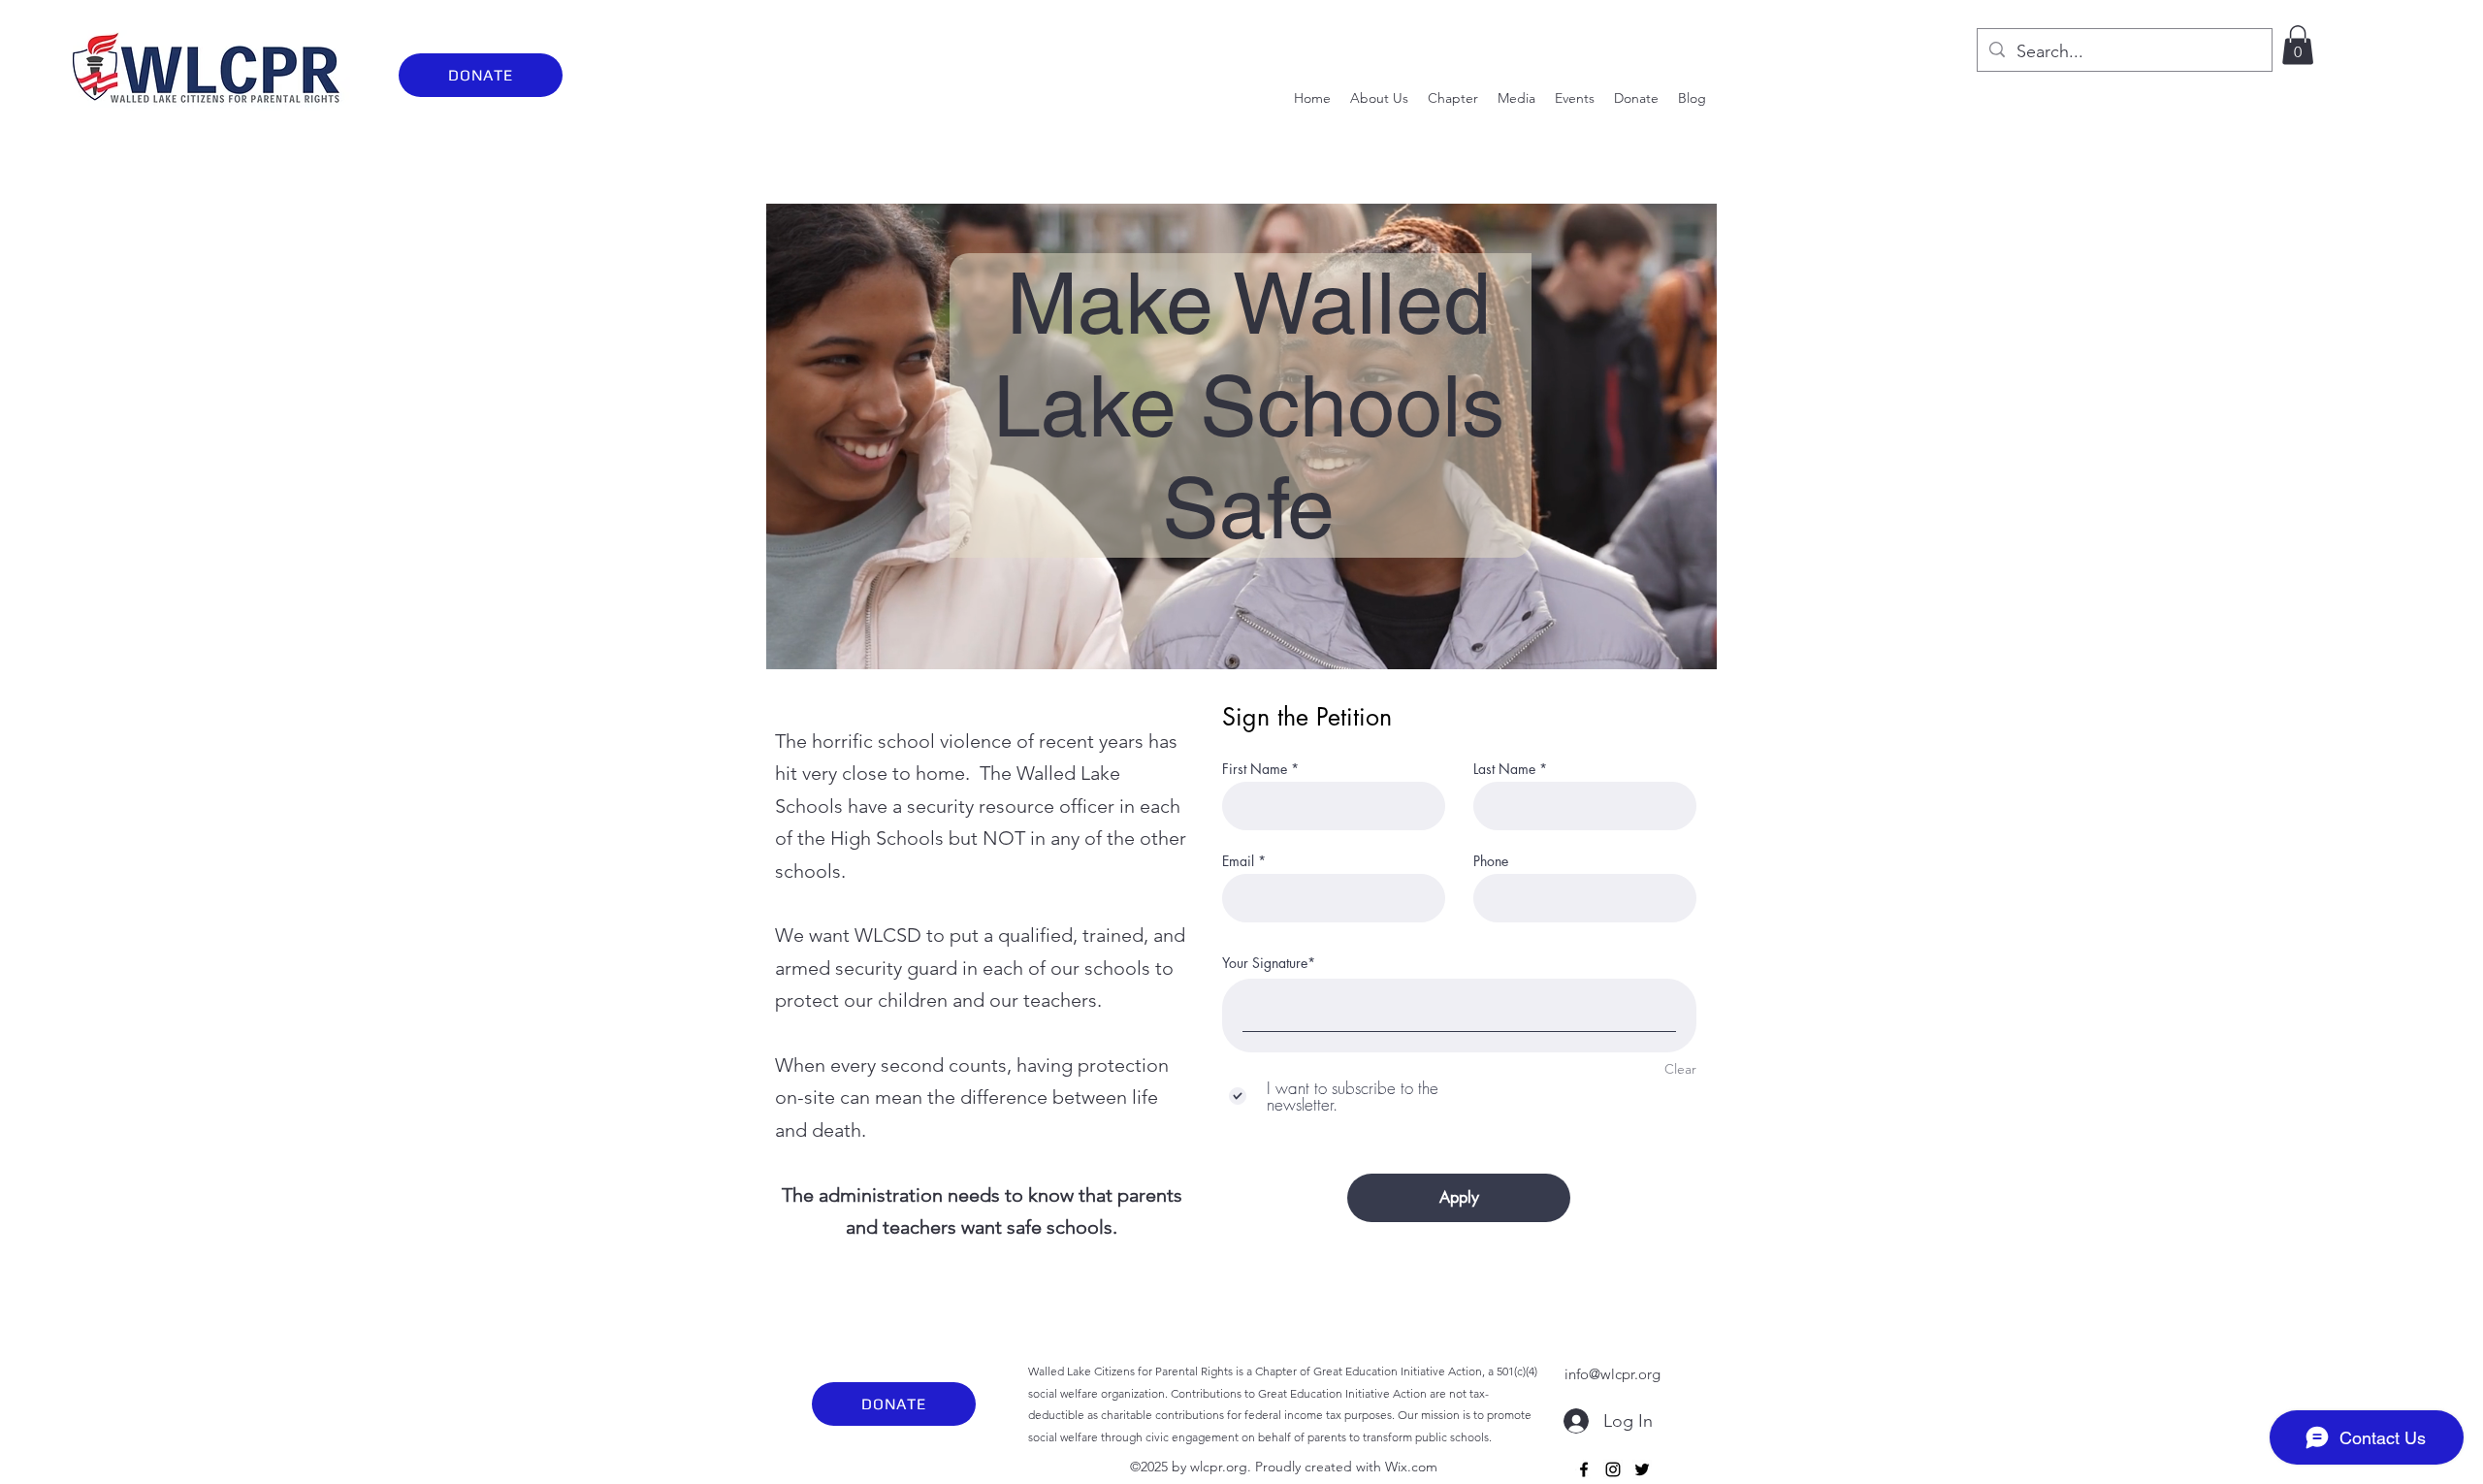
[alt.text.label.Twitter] (1642, 1469)
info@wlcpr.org (1612, 1374)
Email (1238, 861)
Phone (1491, 861)
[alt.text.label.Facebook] (1584, 1469)
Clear (1680, 1069)
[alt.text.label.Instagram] (1613, 1469)
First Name (1255, 769)
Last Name (1504, 769)
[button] (2298, 45)
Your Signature (1265, 963)
